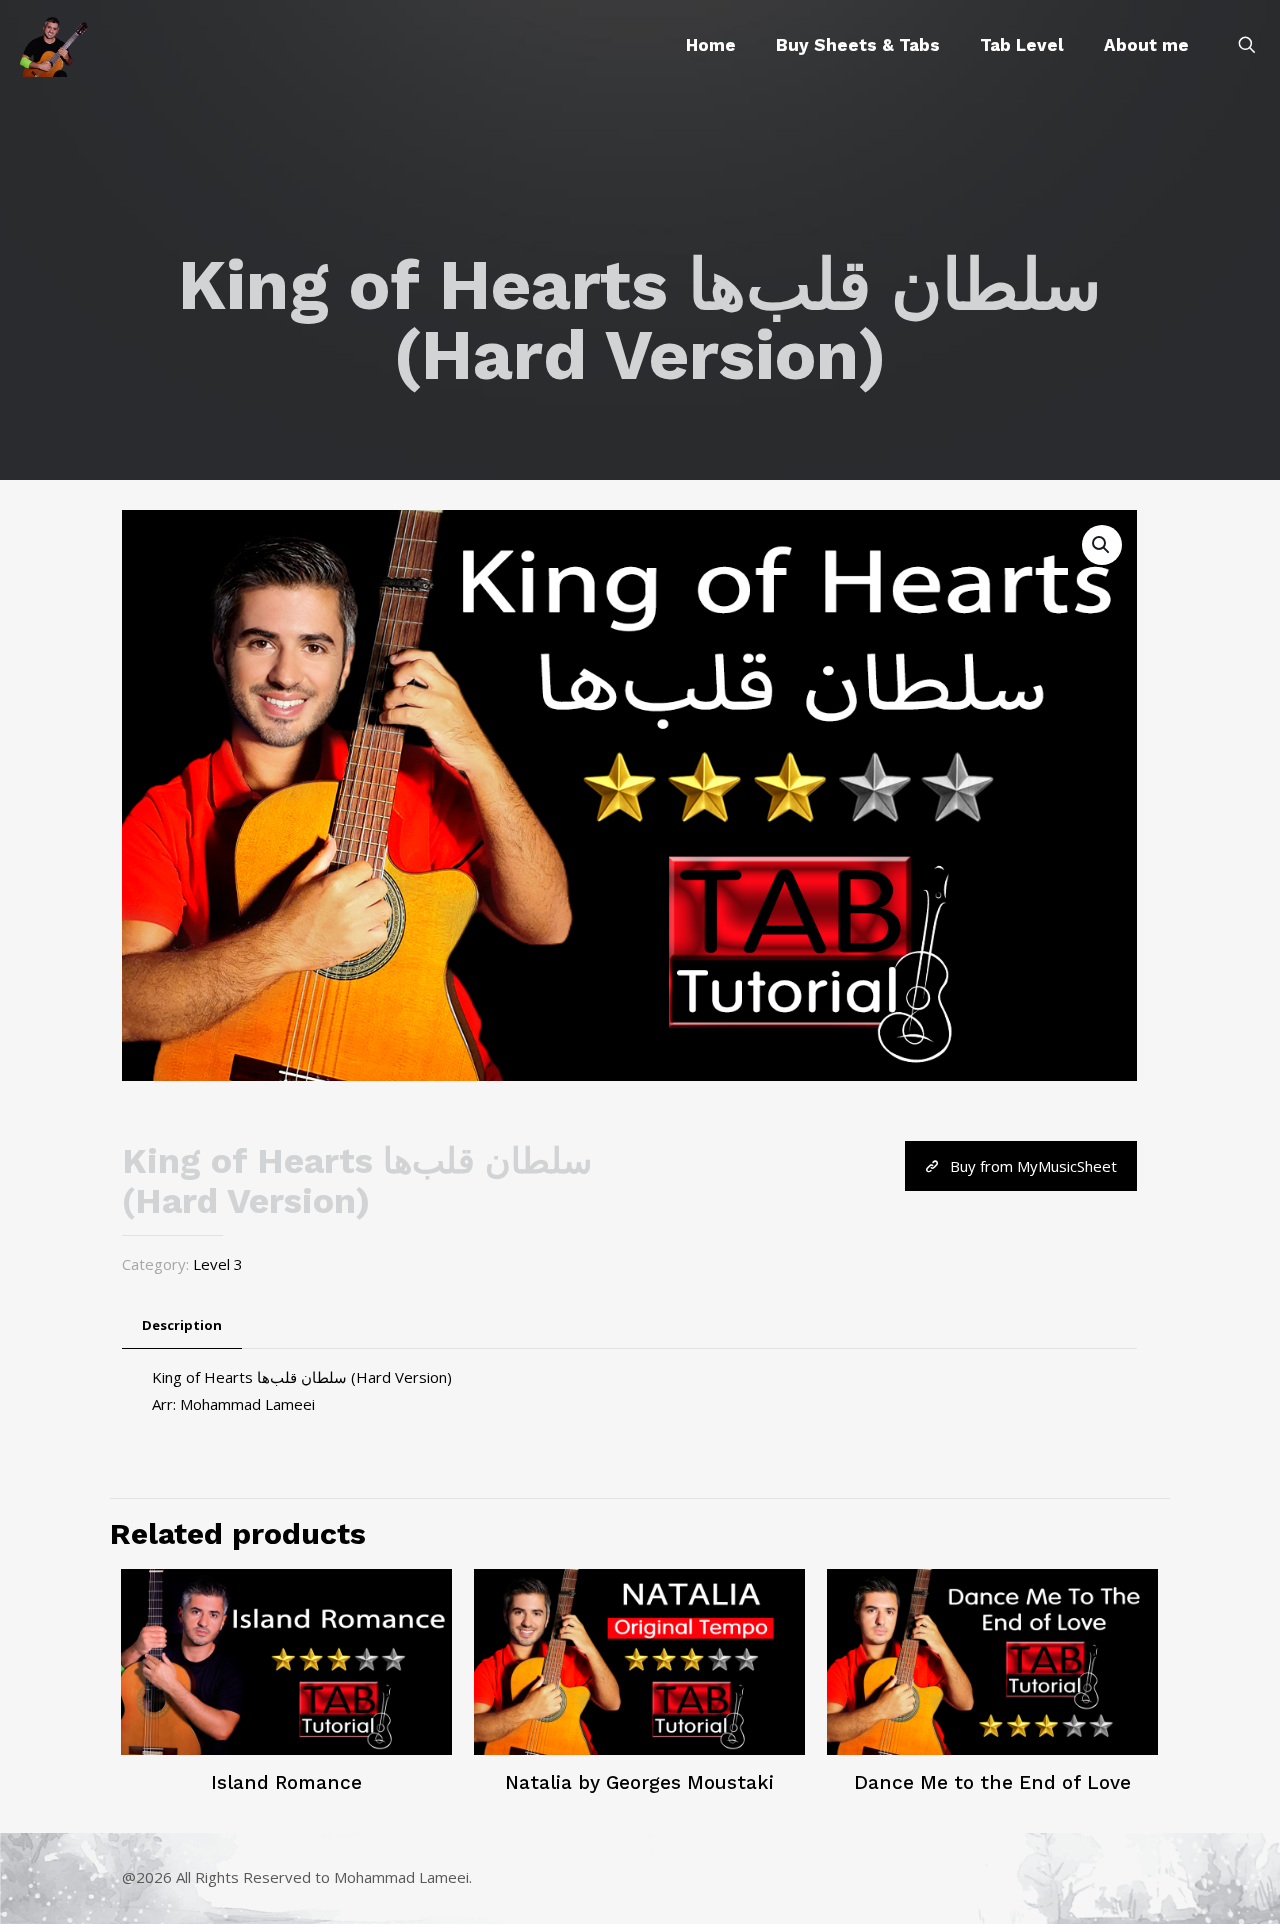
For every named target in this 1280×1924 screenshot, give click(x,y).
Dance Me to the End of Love (992, 1782)
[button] (1102, 545)
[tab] (182, 1325)
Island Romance (286, 1782)
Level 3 (218, 1264)
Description (182, 1325)
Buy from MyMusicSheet (1033, 1166)
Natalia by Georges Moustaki (639, 1782)
